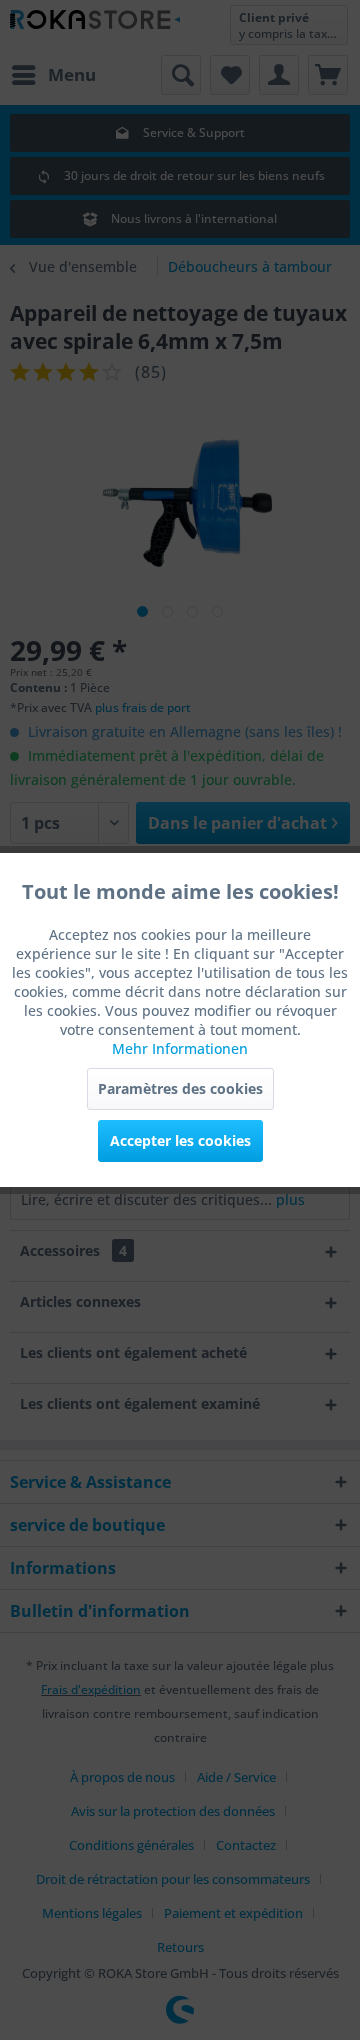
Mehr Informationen (180, 1048)
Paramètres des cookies (180, 1088)
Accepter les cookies (180, 1140)
